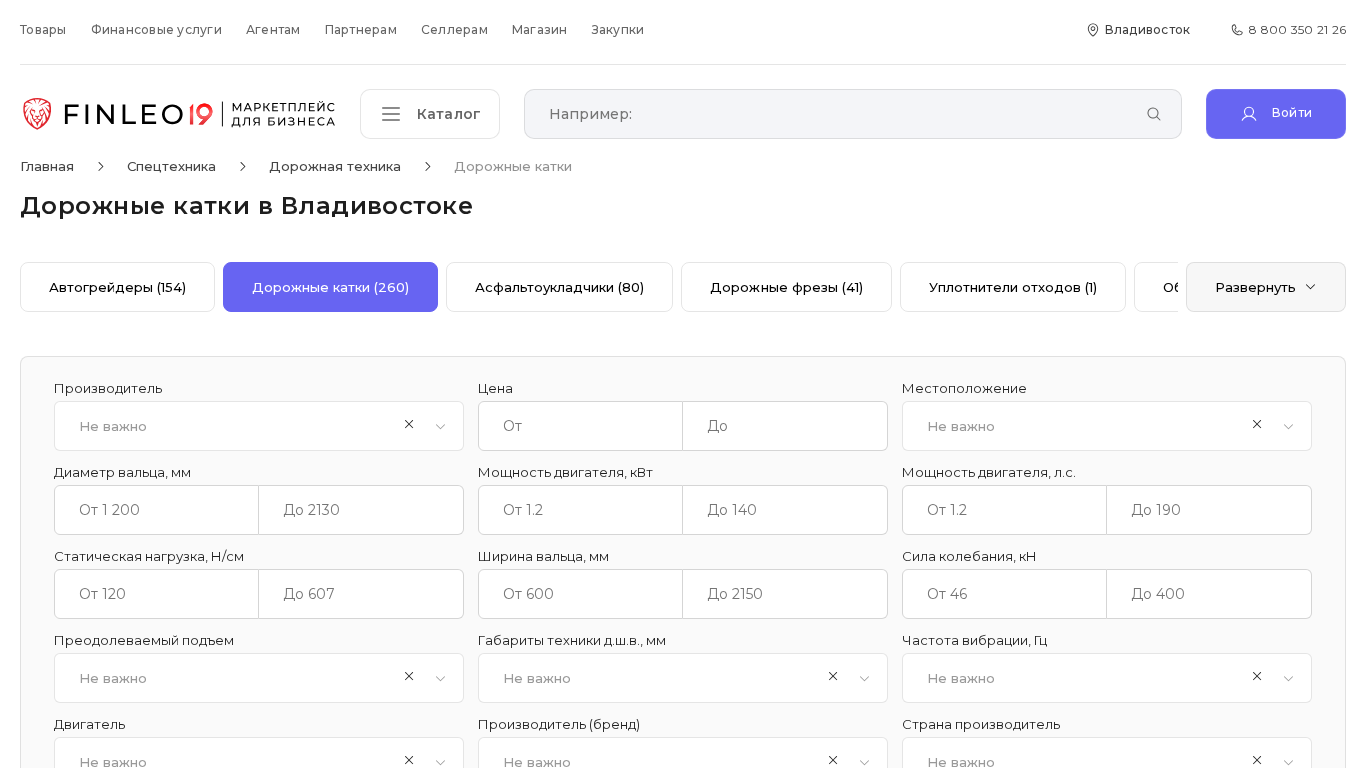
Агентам (273, 29)
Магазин (540, 29)
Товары (43, 29)
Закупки (618, 29)
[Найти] (1154, 115)
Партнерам (361, 29)
